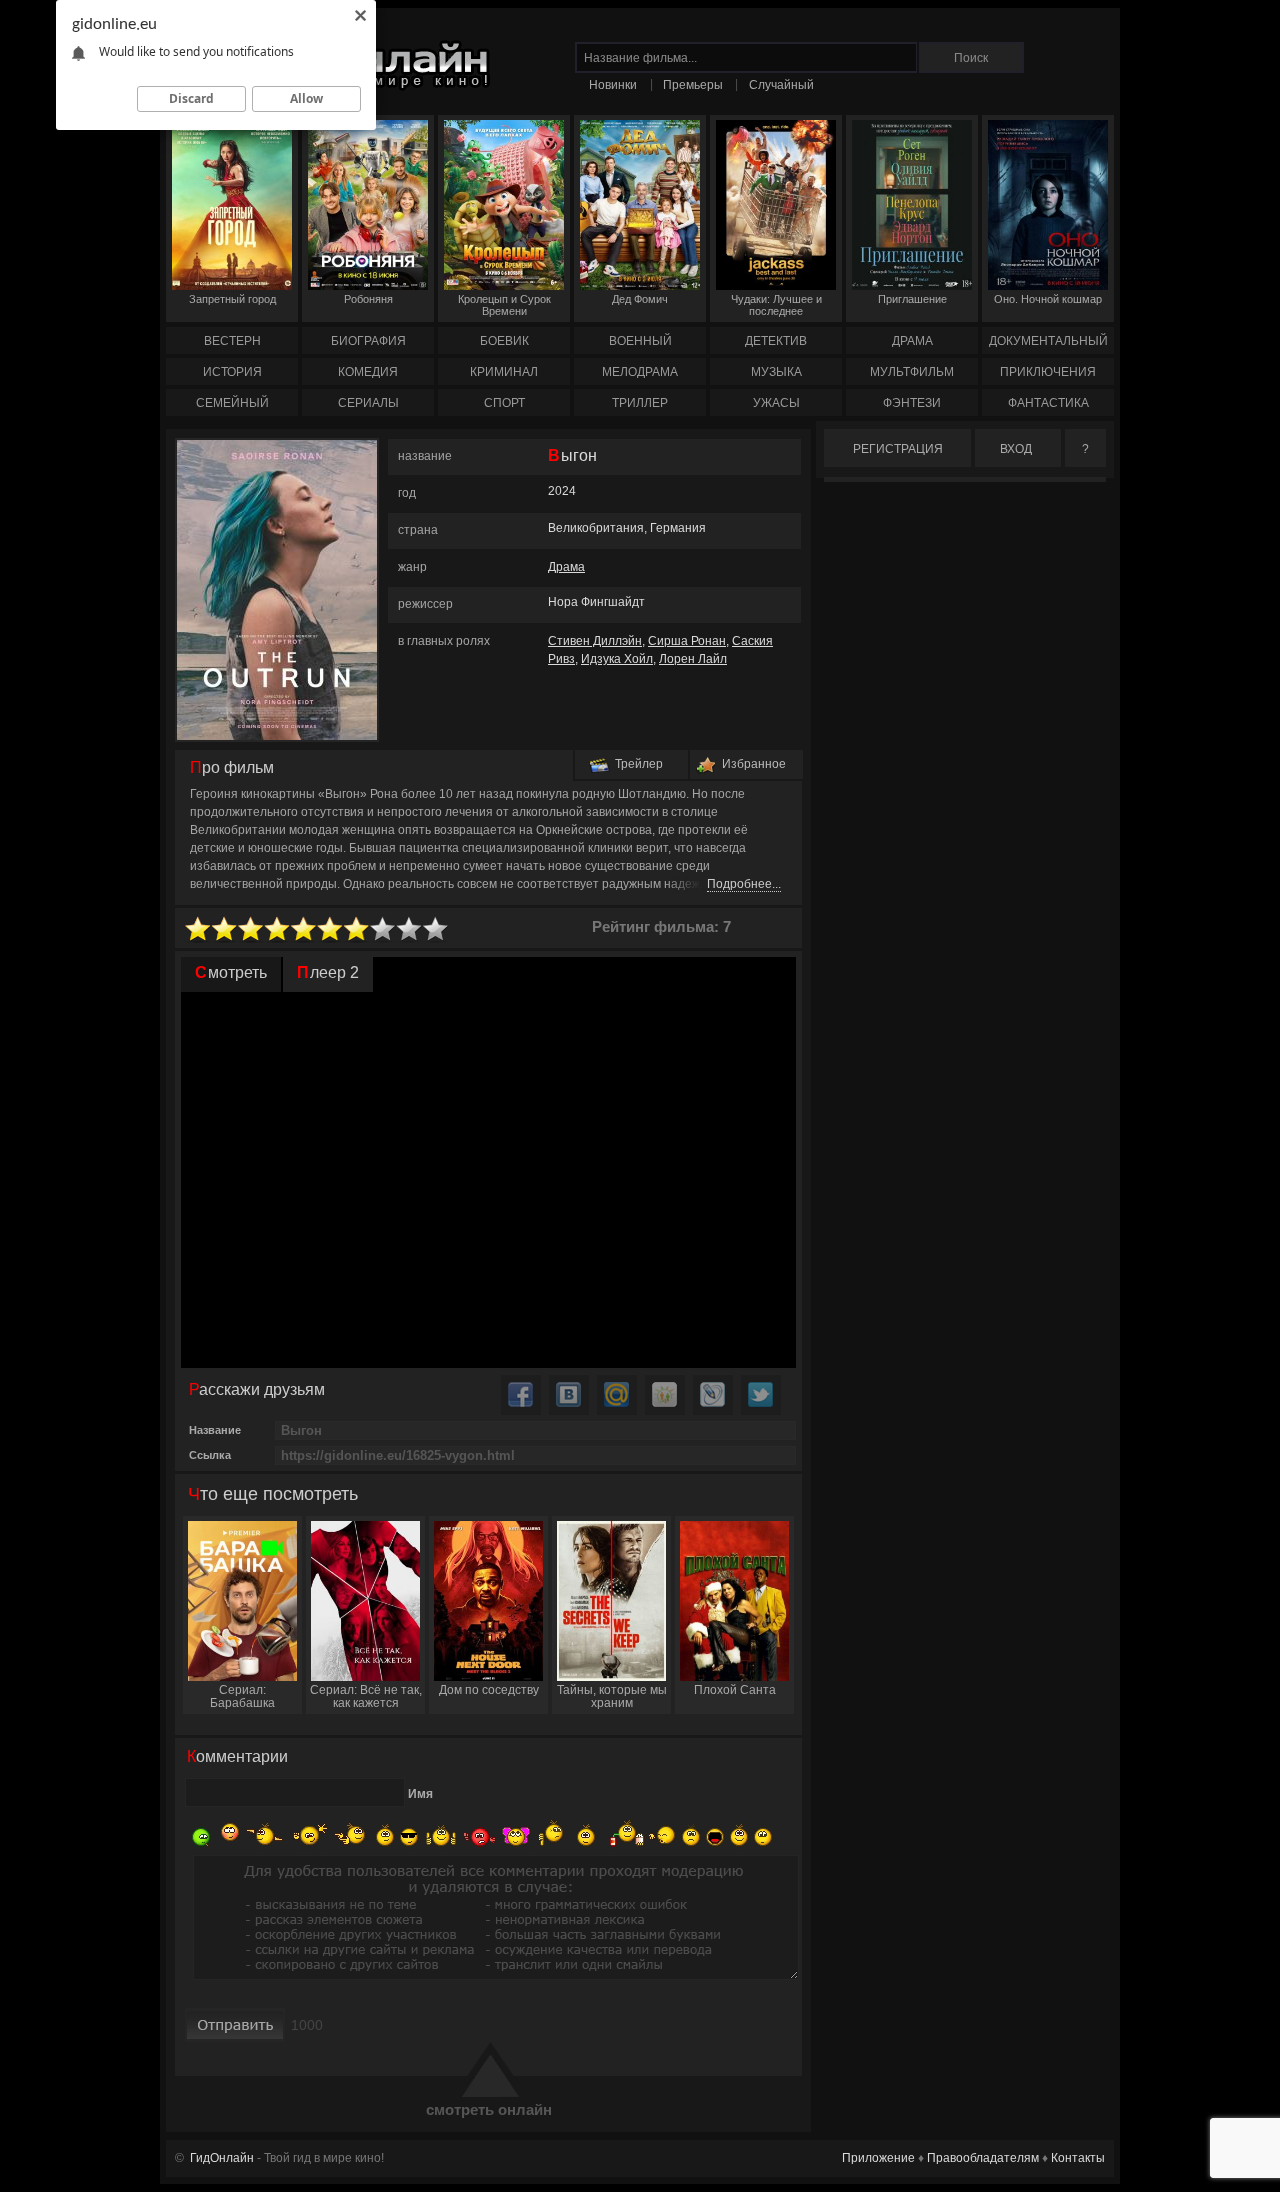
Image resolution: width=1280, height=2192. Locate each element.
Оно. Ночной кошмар (1048, 299)
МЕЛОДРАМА (640, 372)
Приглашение (912, 299)
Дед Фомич (640, 299)
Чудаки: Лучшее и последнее (776, 305)
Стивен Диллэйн (595, 641)
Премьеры (693, 85)
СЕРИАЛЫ (368, 403)
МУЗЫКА (776, 372)
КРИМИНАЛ (504, 372)
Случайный (781, 85)
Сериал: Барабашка (242, 1696)
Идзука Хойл (617, 659)
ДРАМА (912, 341)
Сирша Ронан (687, 641)
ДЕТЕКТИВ (776, 341)
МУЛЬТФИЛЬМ (912, 372)
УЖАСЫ (776, 403)
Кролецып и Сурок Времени (504, 305)
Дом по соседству (489, 1690)
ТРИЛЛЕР (640, 403)
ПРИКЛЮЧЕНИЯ (1048, 372)
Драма (566, 567)
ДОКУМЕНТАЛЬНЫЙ (1048, 341)
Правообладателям (983, 2158)
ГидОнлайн (222, 2158)
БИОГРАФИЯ (368, 341)
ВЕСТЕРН (232, 341)
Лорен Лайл (693, 659)
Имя (420, 1794)
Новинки (613, 85)
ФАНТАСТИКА (1048, 403)
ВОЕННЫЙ (640, 341)
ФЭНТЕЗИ (912, 403)
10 (436, 929)
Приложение (878, 2158)
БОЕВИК (504, 341)
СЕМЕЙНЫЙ (232, 403)
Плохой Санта (735, 1690)
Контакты (1078, 2158)
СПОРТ (504, 403)
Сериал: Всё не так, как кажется (366, 1696)
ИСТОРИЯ (232, 372)
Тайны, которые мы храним (612, 1696)
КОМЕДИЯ (368, 372)
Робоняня (368, 299)
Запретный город (232, 299)
